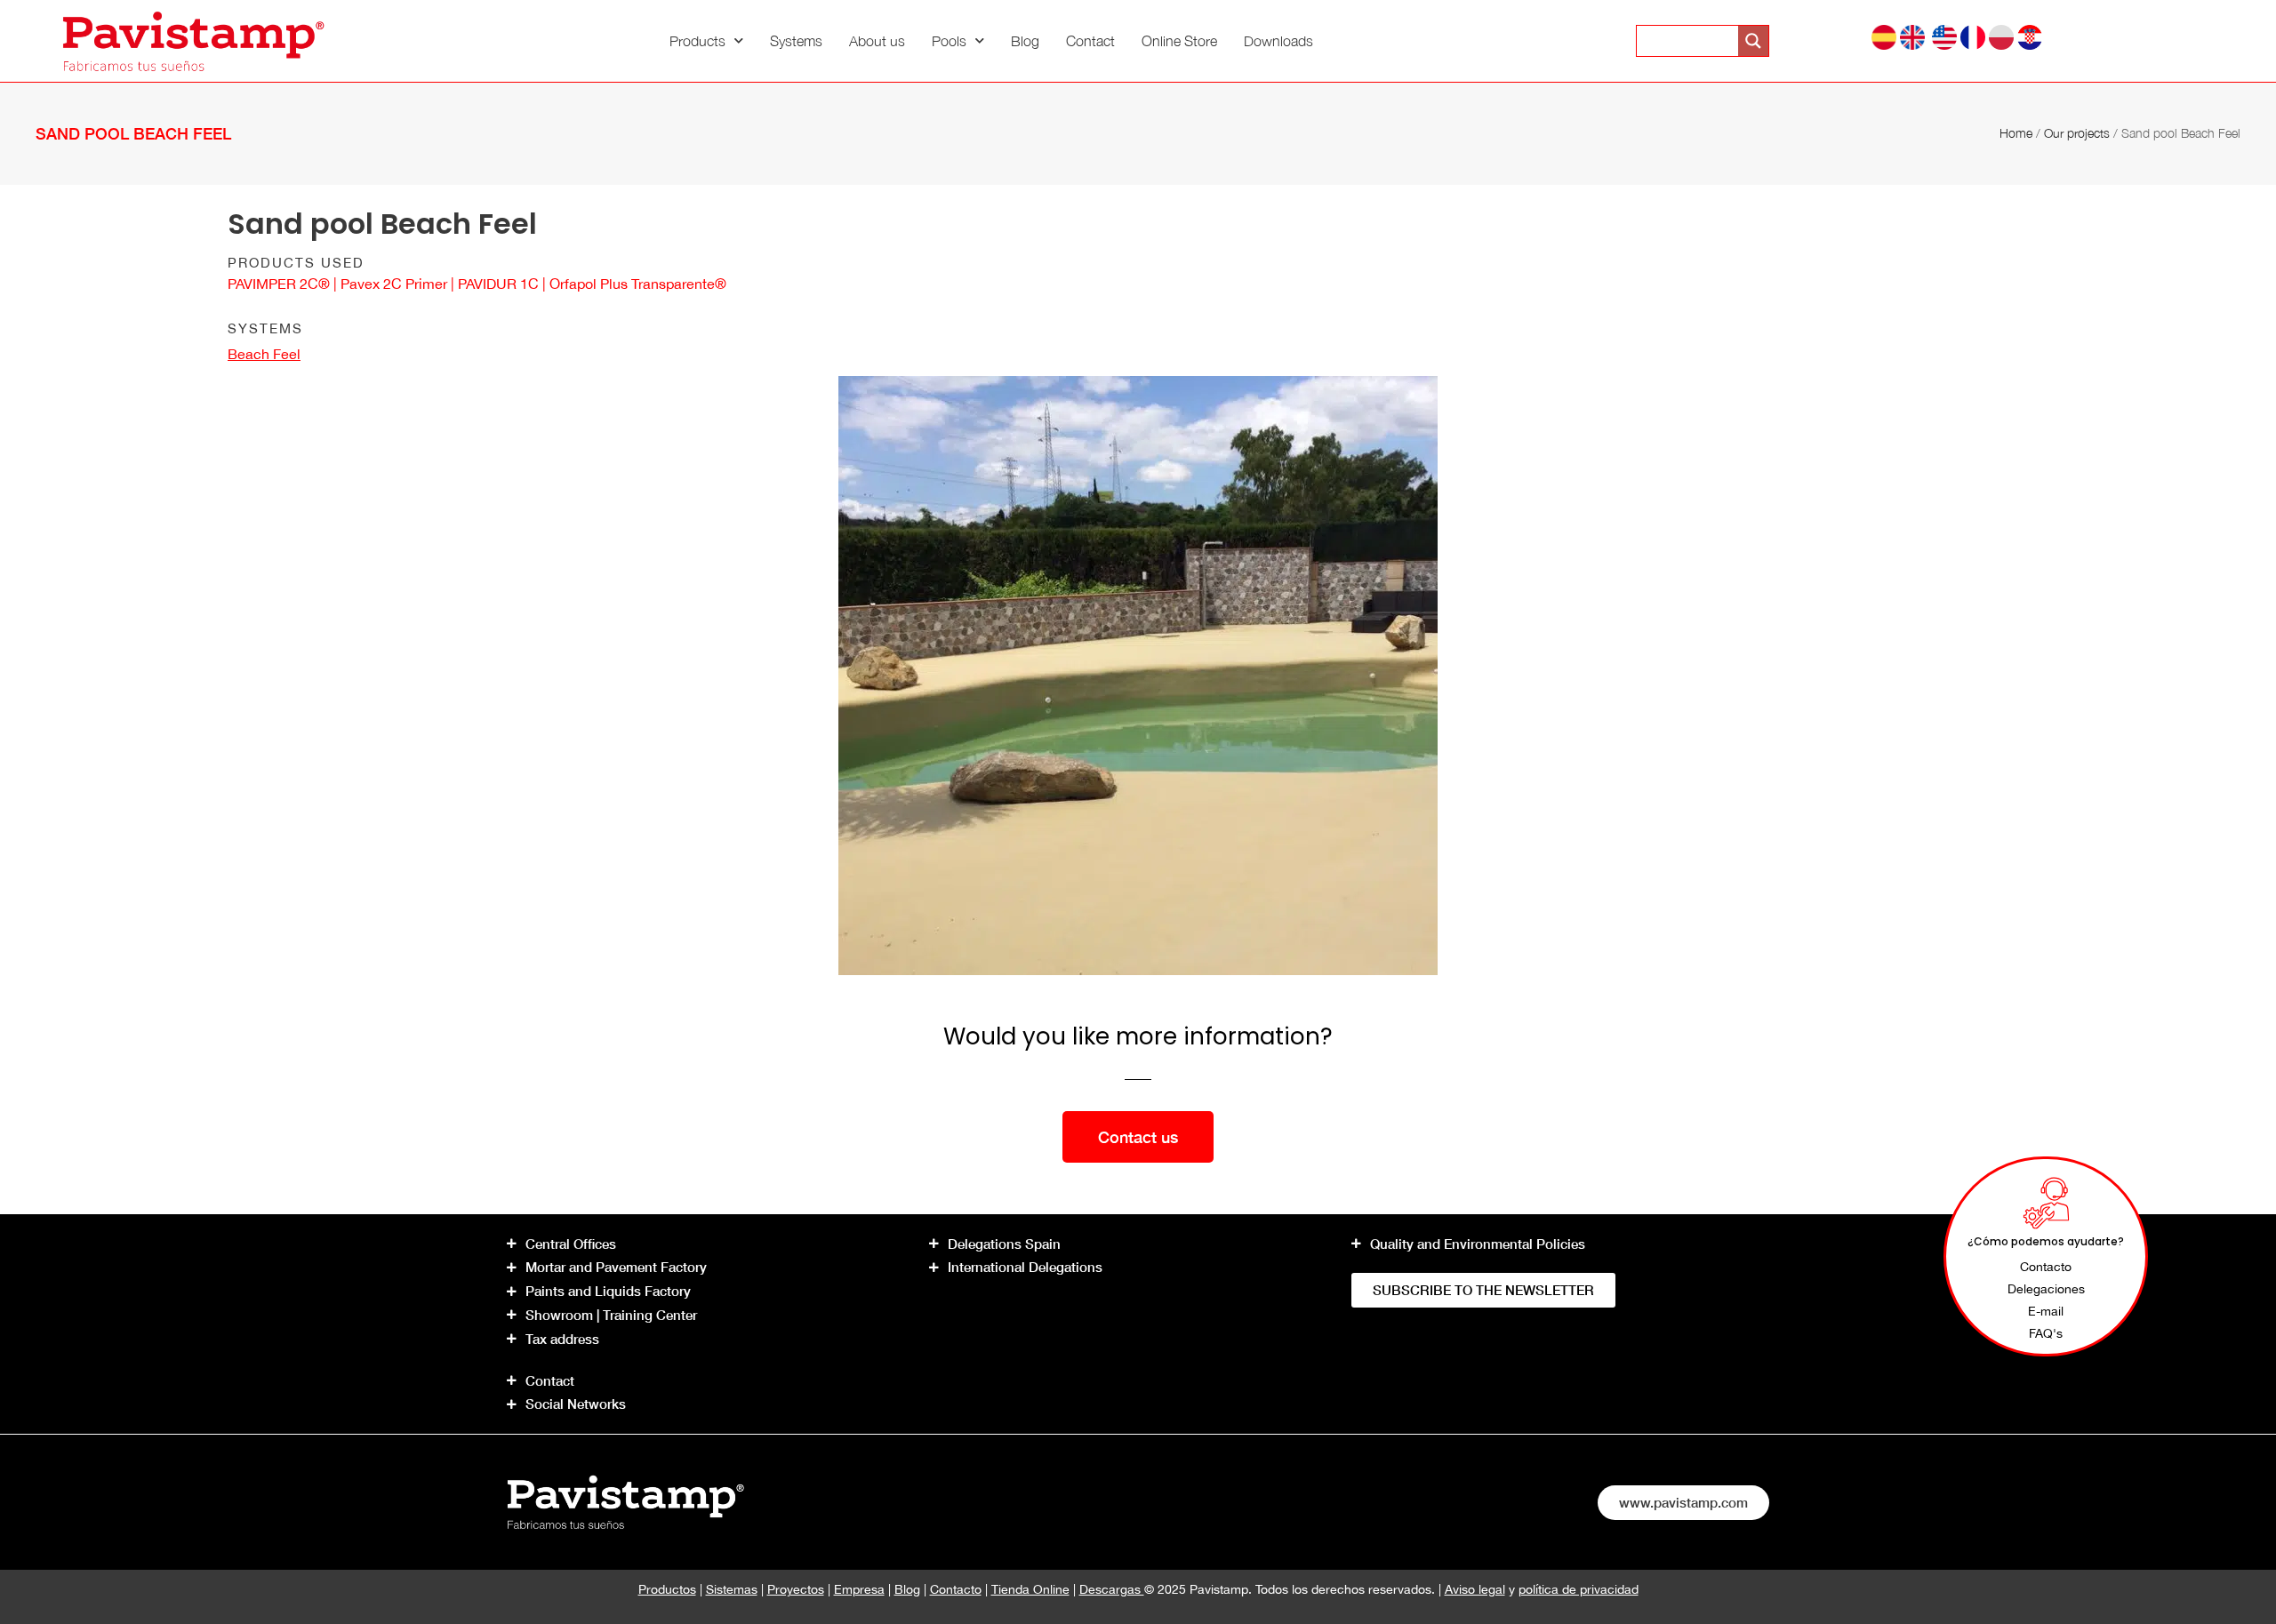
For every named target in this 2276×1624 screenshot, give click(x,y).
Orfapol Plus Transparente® (638, 284)
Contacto (956, 1589)
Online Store (1179, 41)
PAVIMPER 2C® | (284, 284)
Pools (949, 41)
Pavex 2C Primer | (399, 284)
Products (697, 41)
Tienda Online (1030, 1589)
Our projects (2077, 133)
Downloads (1278, 41)
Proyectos (796, 1589)
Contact (1090, 41)
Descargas (1112, 1589)
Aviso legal (1475, 1589)
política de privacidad (1579, 1589)
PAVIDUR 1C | (504, 284)
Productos (667, 1589)
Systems (796, 41)
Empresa (859, 1589)
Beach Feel (264, 354)
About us (877, 41)
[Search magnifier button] (1753, 41)
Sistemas (732, 1589)
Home (2016, 133)
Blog (1025, 41)
